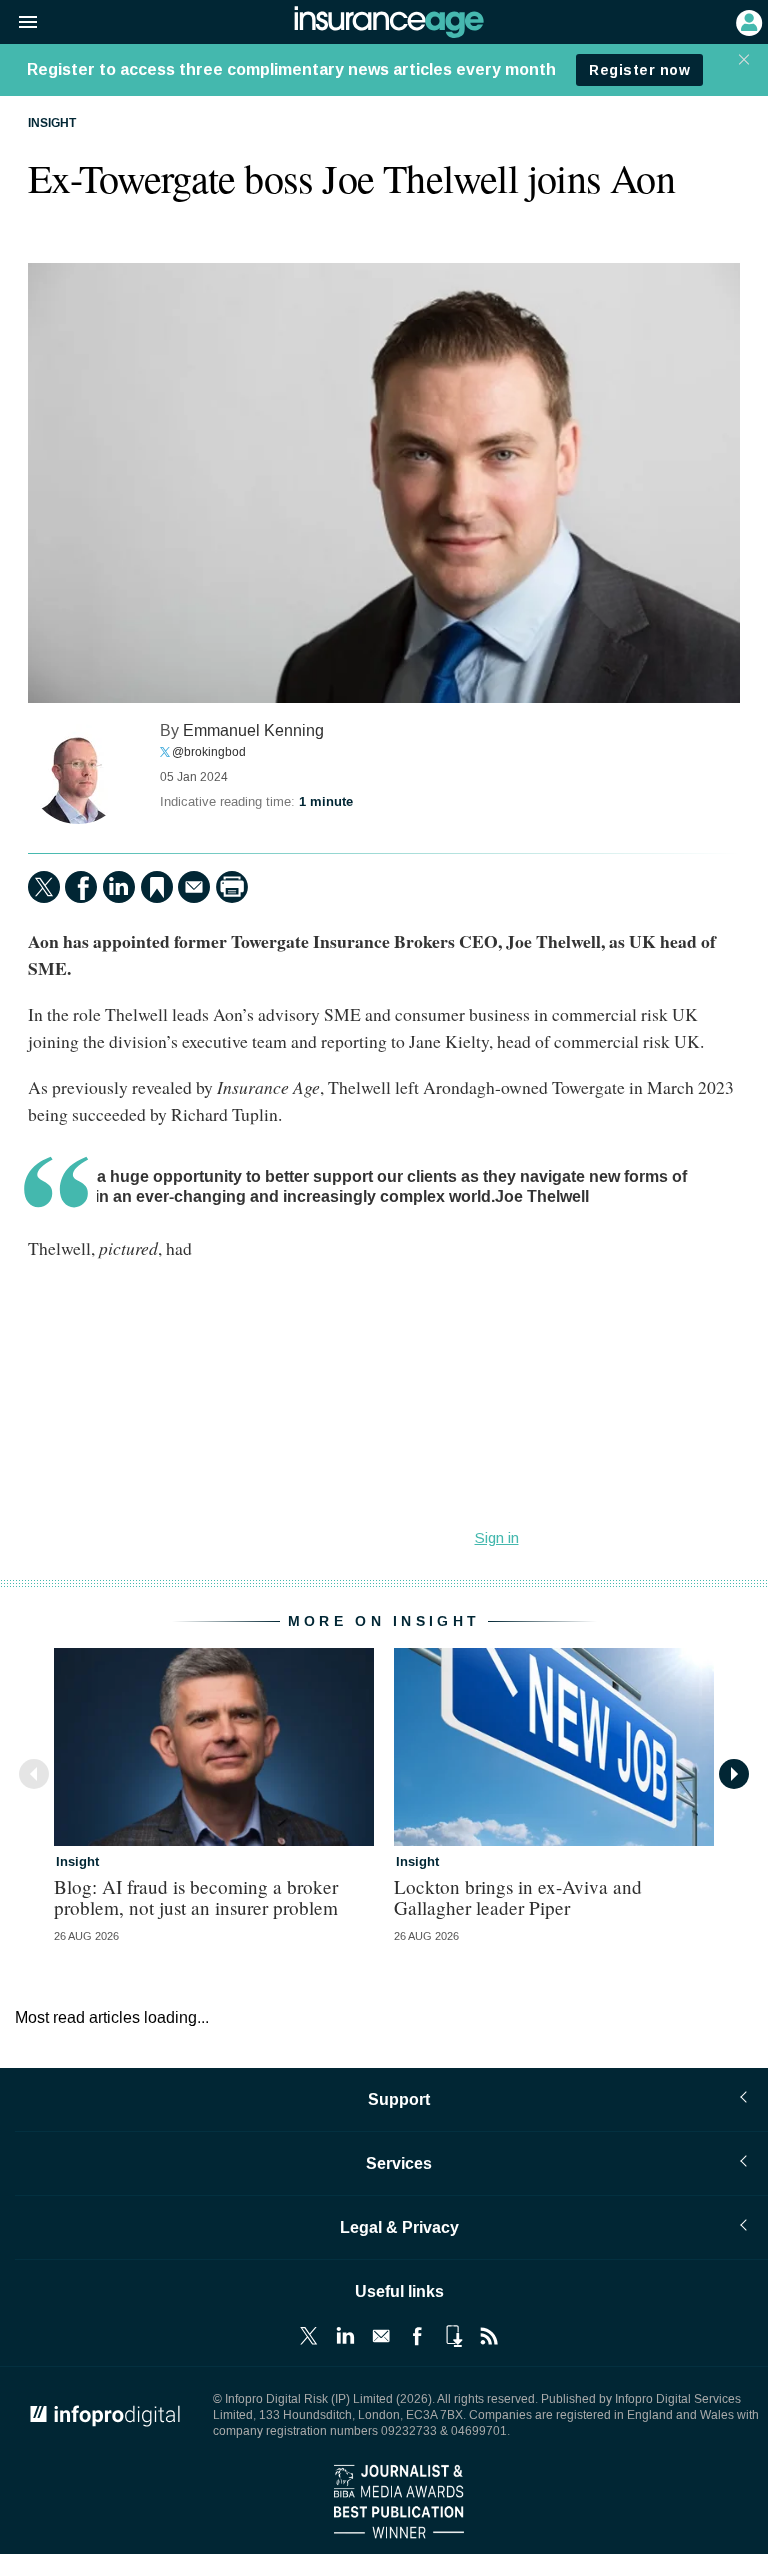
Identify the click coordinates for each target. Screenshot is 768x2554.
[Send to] (194, 887)
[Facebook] (81, 887)
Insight (52, 124)
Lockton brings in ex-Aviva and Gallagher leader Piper (518, 1897)
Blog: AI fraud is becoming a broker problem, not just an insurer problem (196, 1897)
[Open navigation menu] (19, 23)
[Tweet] (44, 887)
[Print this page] (232, 887)
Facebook (417, 2336)
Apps (453, 2336)
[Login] (747, 21)
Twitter (309, 2336)
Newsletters (381, 2336)
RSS (489, 2336)
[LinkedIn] (119, 887)
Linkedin (345, 2336)
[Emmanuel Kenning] (78, 774)
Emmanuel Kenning (253, 730)
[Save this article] (157, 887)
